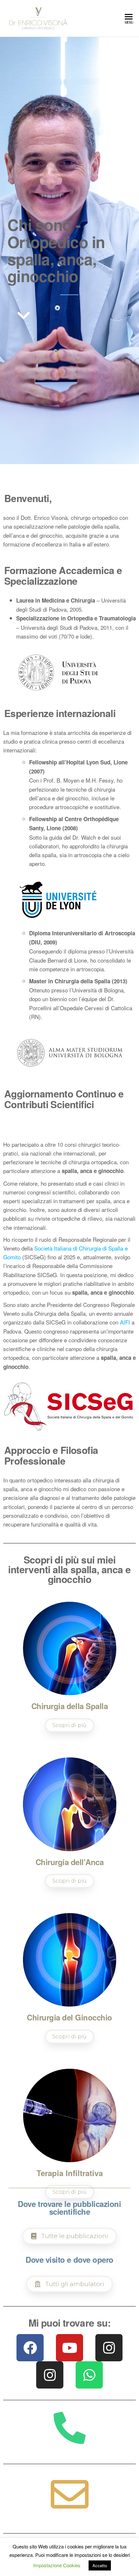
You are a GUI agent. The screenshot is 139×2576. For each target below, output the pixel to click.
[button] (24, 315)
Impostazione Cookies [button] (57, 2565)
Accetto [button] (100, 2565)
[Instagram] (109, 2348)
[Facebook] (30, 2348)
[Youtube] (69, 2348)
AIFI (125, 1322)
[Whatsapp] (89, 2375)
